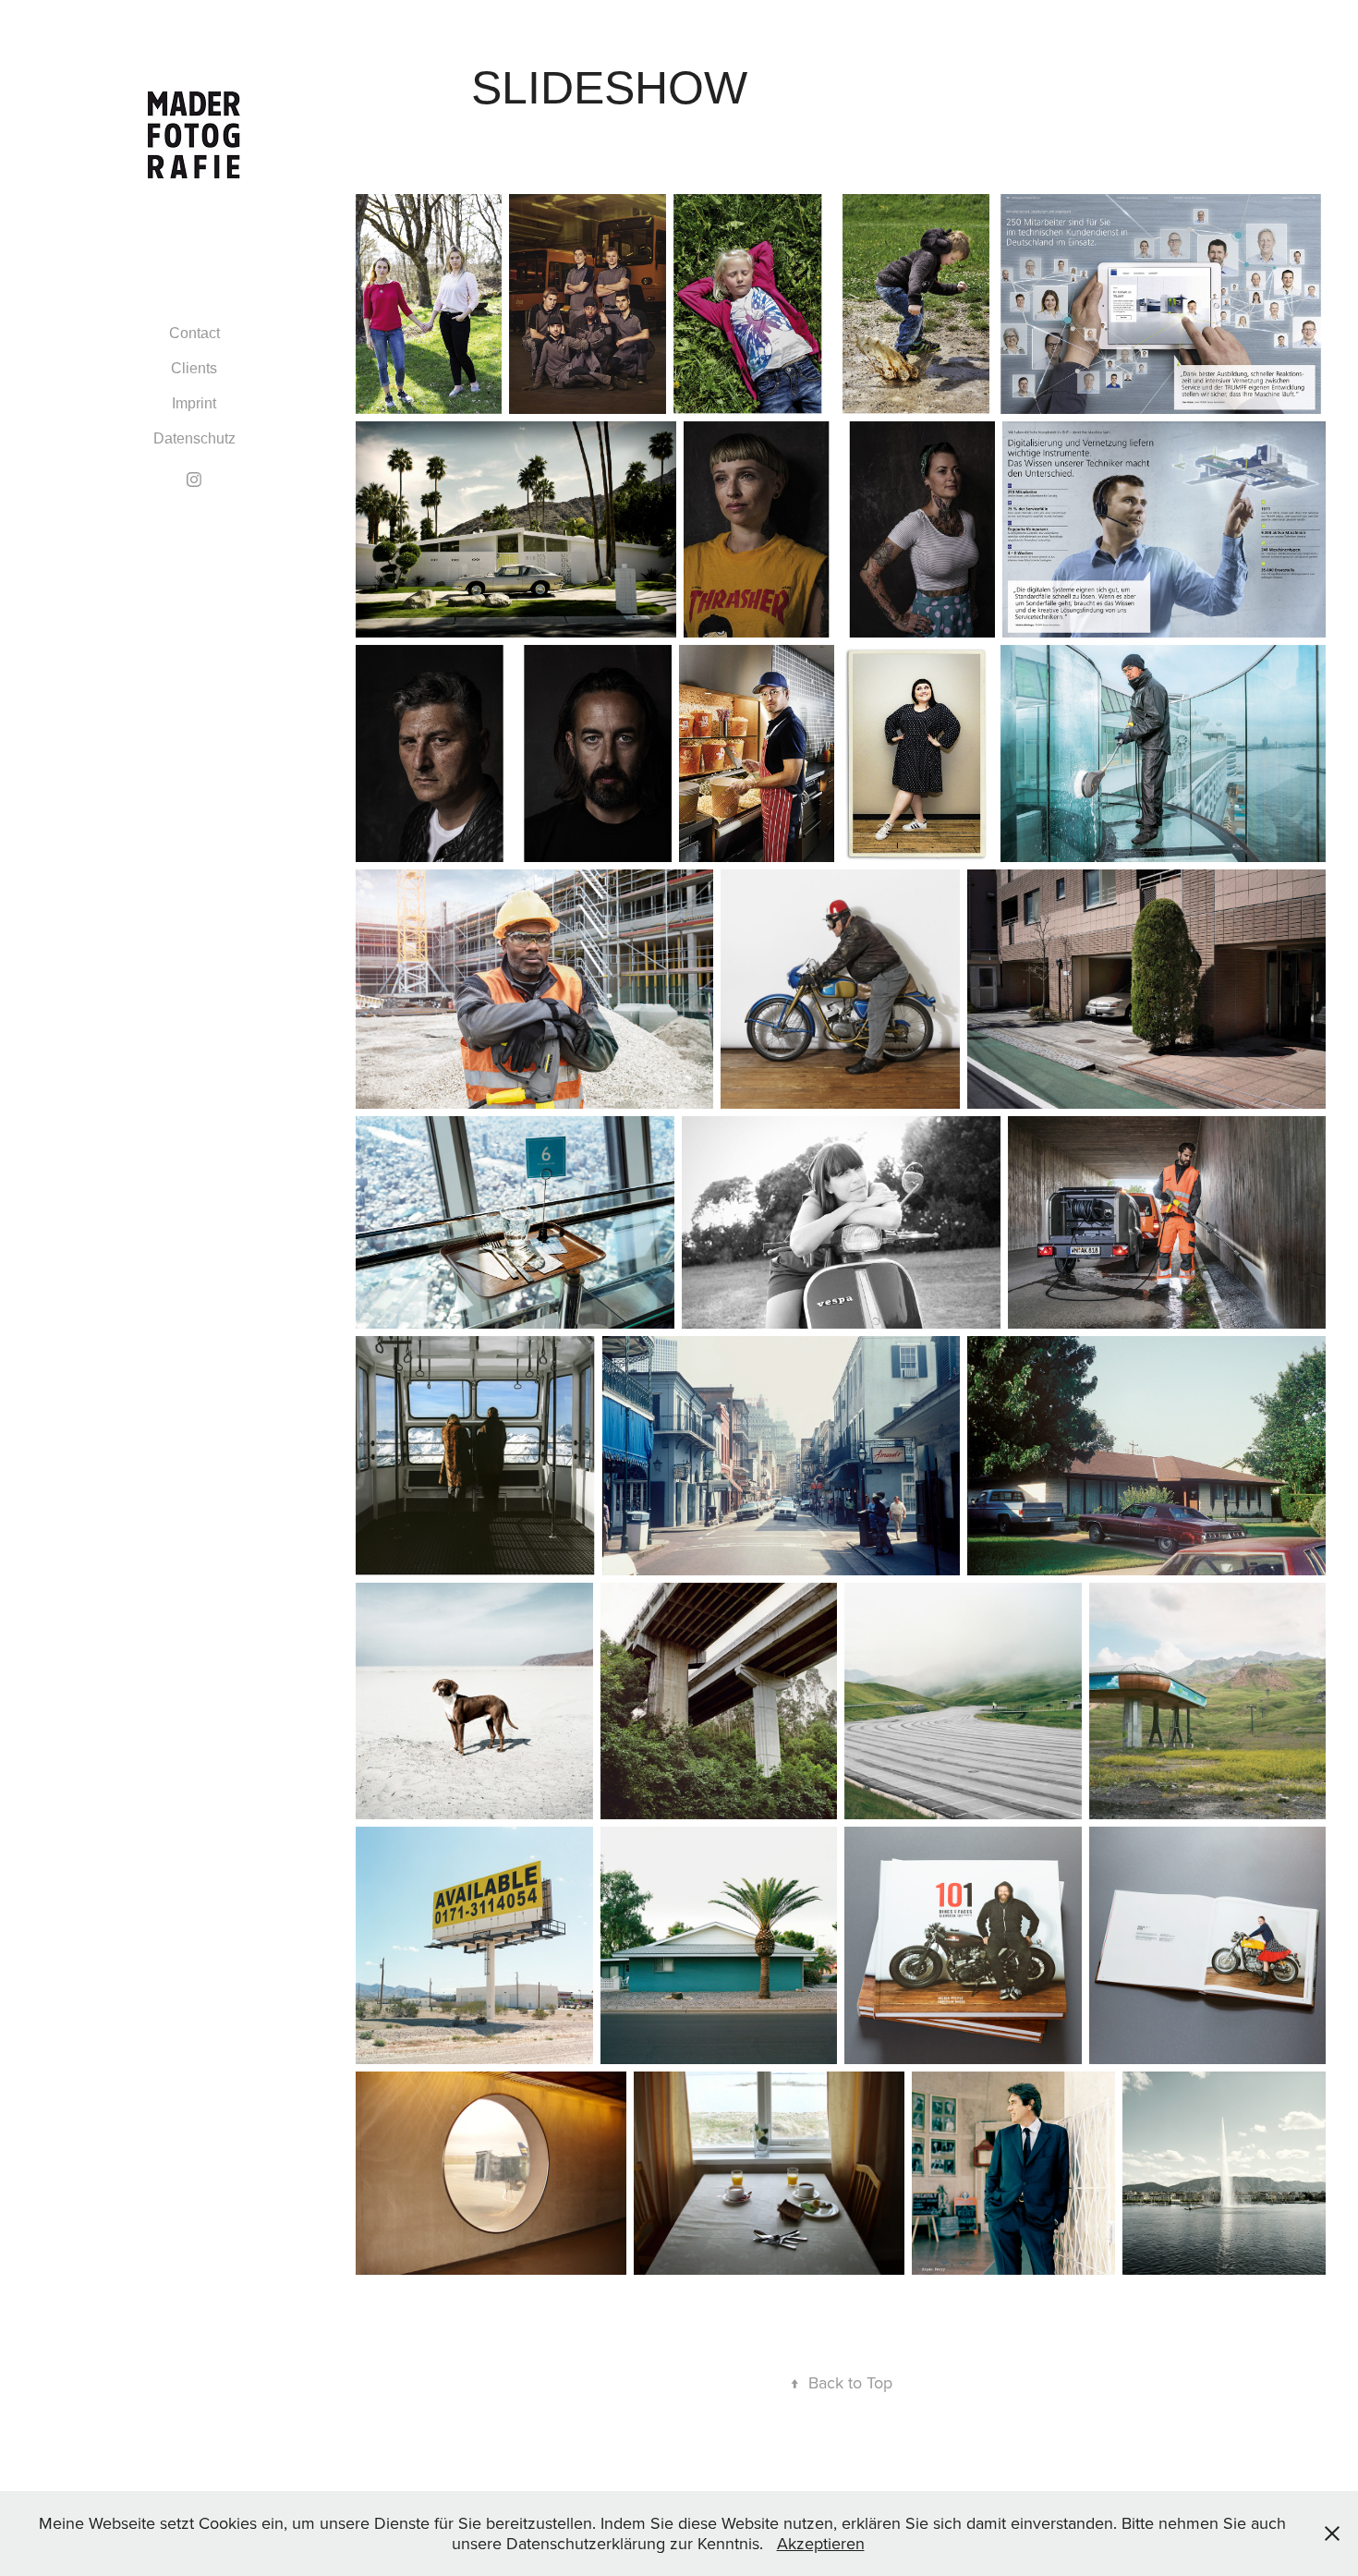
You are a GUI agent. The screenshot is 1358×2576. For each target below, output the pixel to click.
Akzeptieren (821, 2543)
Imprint (194, 403)
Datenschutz (194, 438)
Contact (194, 333)
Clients (194, 368)
